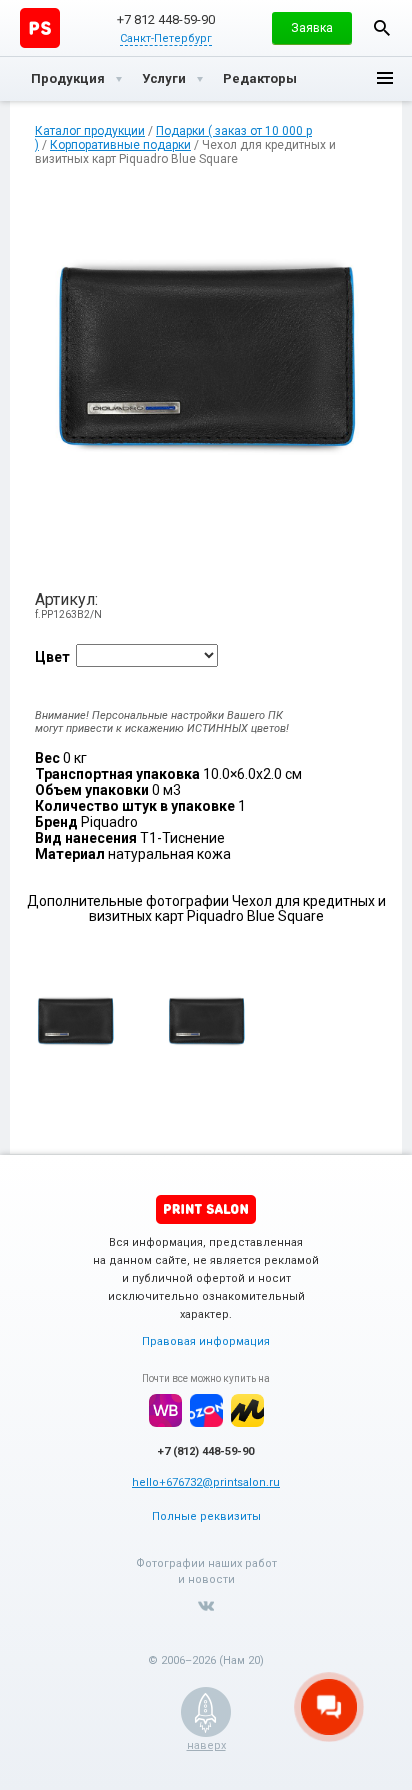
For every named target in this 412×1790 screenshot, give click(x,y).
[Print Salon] (206, 1209)
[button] (312, 28)
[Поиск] (382, 28)
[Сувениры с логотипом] (40, 28)
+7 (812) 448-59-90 (206, 1451)
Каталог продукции (90, 131)
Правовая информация (206, 1341)
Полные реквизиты (206, 1516)
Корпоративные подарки (120, 145)
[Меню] (385, 79)
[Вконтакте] (206, 1606)
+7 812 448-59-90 (166, 19)
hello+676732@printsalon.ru (206, 1482)
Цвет (52, 657)
